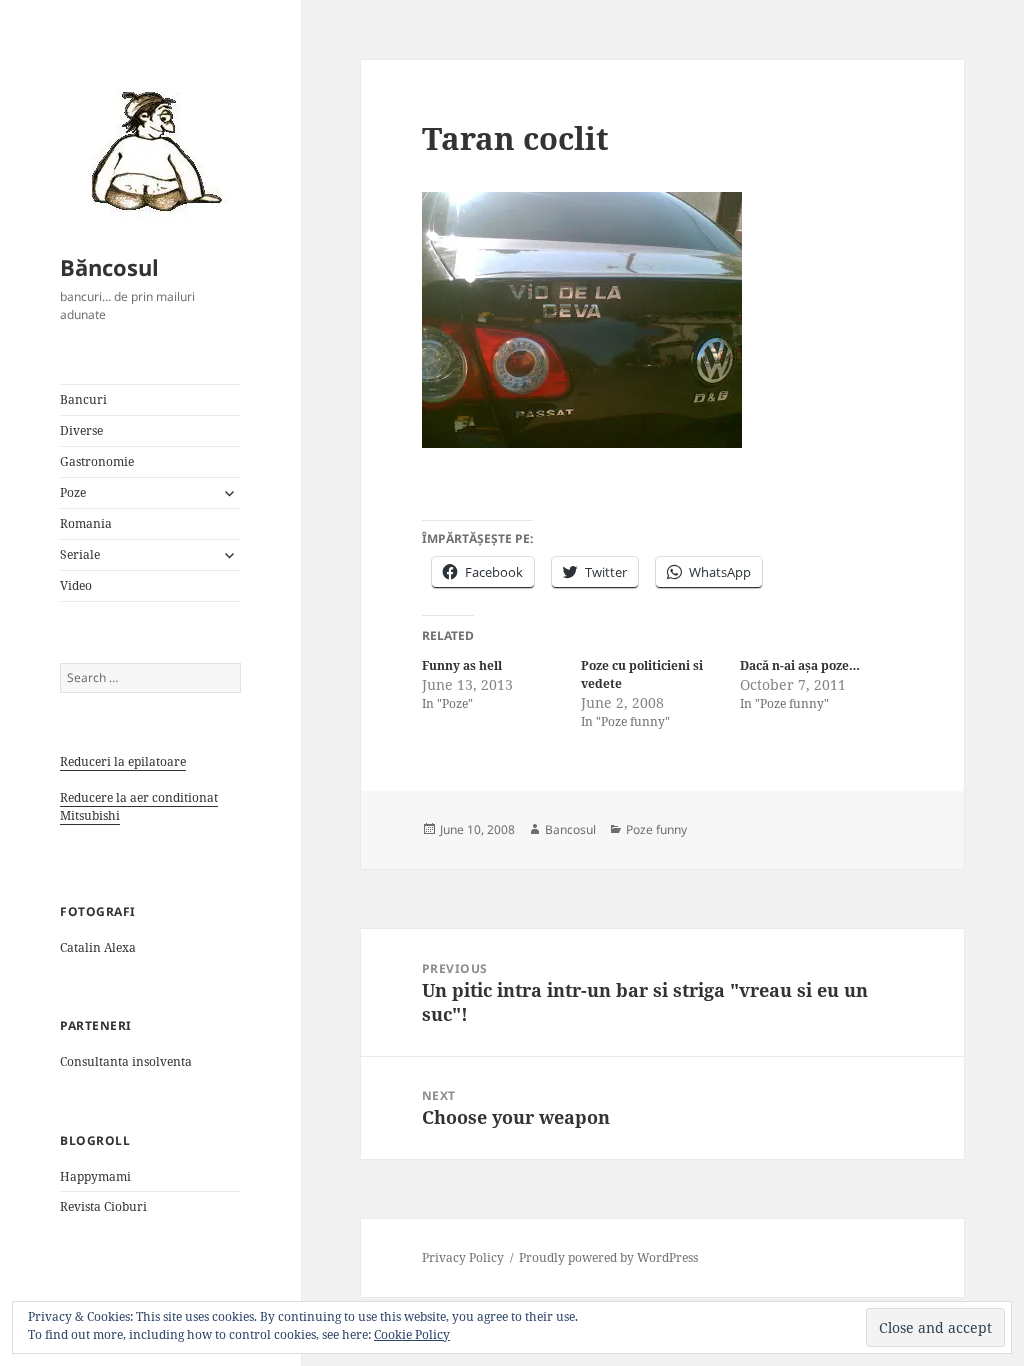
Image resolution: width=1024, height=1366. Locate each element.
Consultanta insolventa (126, 1061)
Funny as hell (462, 665)
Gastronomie (97, 461)
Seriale (80, 554)
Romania (86, 523)
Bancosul (570, 829)
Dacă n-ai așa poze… (800, 665)
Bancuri (83, 399)
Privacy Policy (463, 1257)
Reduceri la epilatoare (123, 761)
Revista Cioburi (103, 1206)
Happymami (95, 1176)
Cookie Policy (412, 1334)
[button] (150, 150)
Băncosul (109, 267)
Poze (73, 492)
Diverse (81, 430)
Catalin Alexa (98, 947)
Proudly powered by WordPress (608, 1257)
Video (76, 585)
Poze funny (656, 829)
